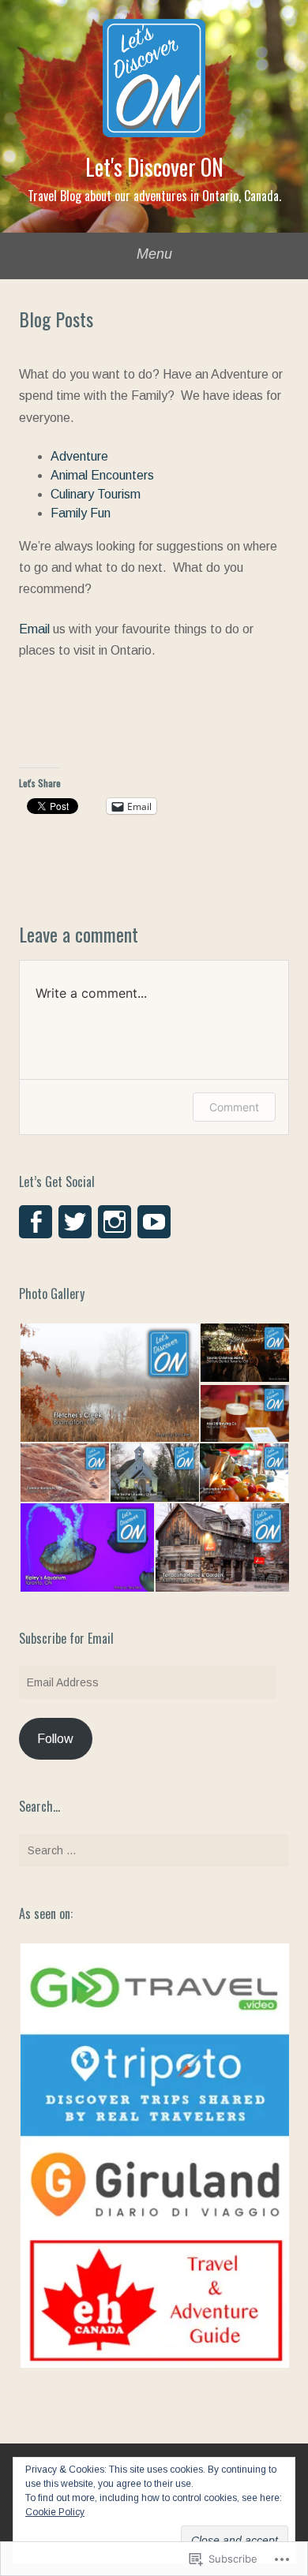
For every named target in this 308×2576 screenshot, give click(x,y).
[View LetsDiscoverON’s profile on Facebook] (36, 1222)
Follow (55, 1739)
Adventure (79, 456)
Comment (234, 1107)
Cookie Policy (55, 2512)
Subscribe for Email (66, 1638)
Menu (154, 254)
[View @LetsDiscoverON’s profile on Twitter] (75, 1222)
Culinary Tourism (96, 494)
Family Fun (81, 513)
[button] (109, 1383)
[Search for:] (154, 1850)
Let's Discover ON (154, 167)
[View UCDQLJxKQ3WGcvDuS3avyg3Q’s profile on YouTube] (154, 1222)
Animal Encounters (102, 475)
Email (34, 629)
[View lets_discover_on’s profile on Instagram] (115, 1222)
